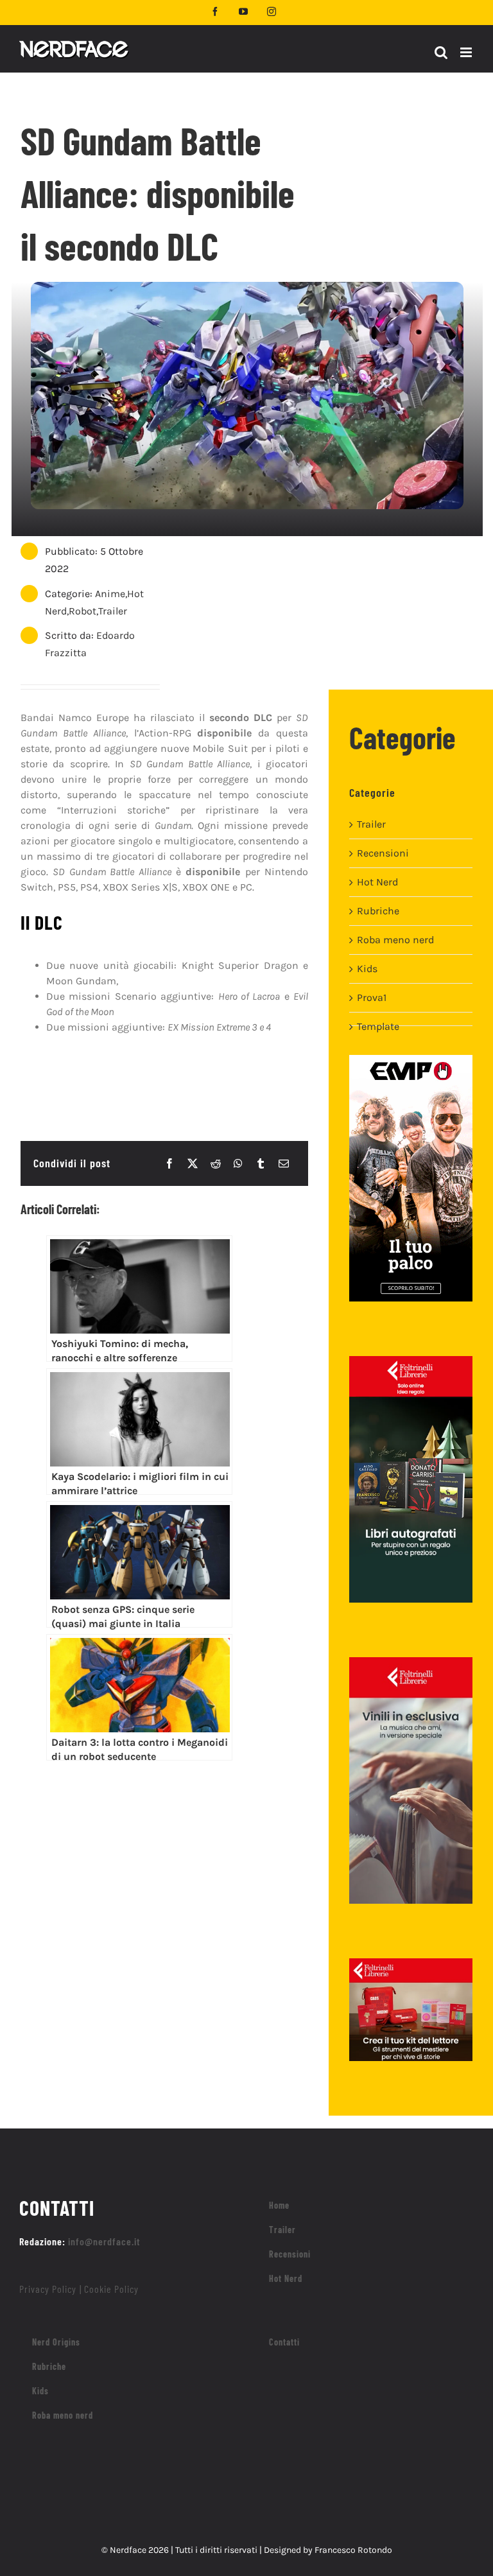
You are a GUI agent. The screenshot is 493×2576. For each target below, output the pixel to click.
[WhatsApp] (238, 1163)
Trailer (113, 611)
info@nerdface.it (104, 2241)
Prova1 (372, 997)
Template (378, 1026)
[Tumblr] (261, 1163)
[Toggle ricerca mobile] (441, 52)
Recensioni (383, 853)
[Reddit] (216, 1163)
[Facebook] (169, 1163)
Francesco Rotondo (353, 2550)
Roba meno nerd (395, 940)
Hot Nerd (377, 882)
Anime (110, 594)
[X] (193, 1163)
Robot (82, 611)
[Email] (284, 1163)
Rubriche (378, 911)
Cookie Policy (111, 2289)
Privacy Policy (48, 2289)
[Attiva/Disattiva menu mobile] (467, 52)
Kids (367, 969)
